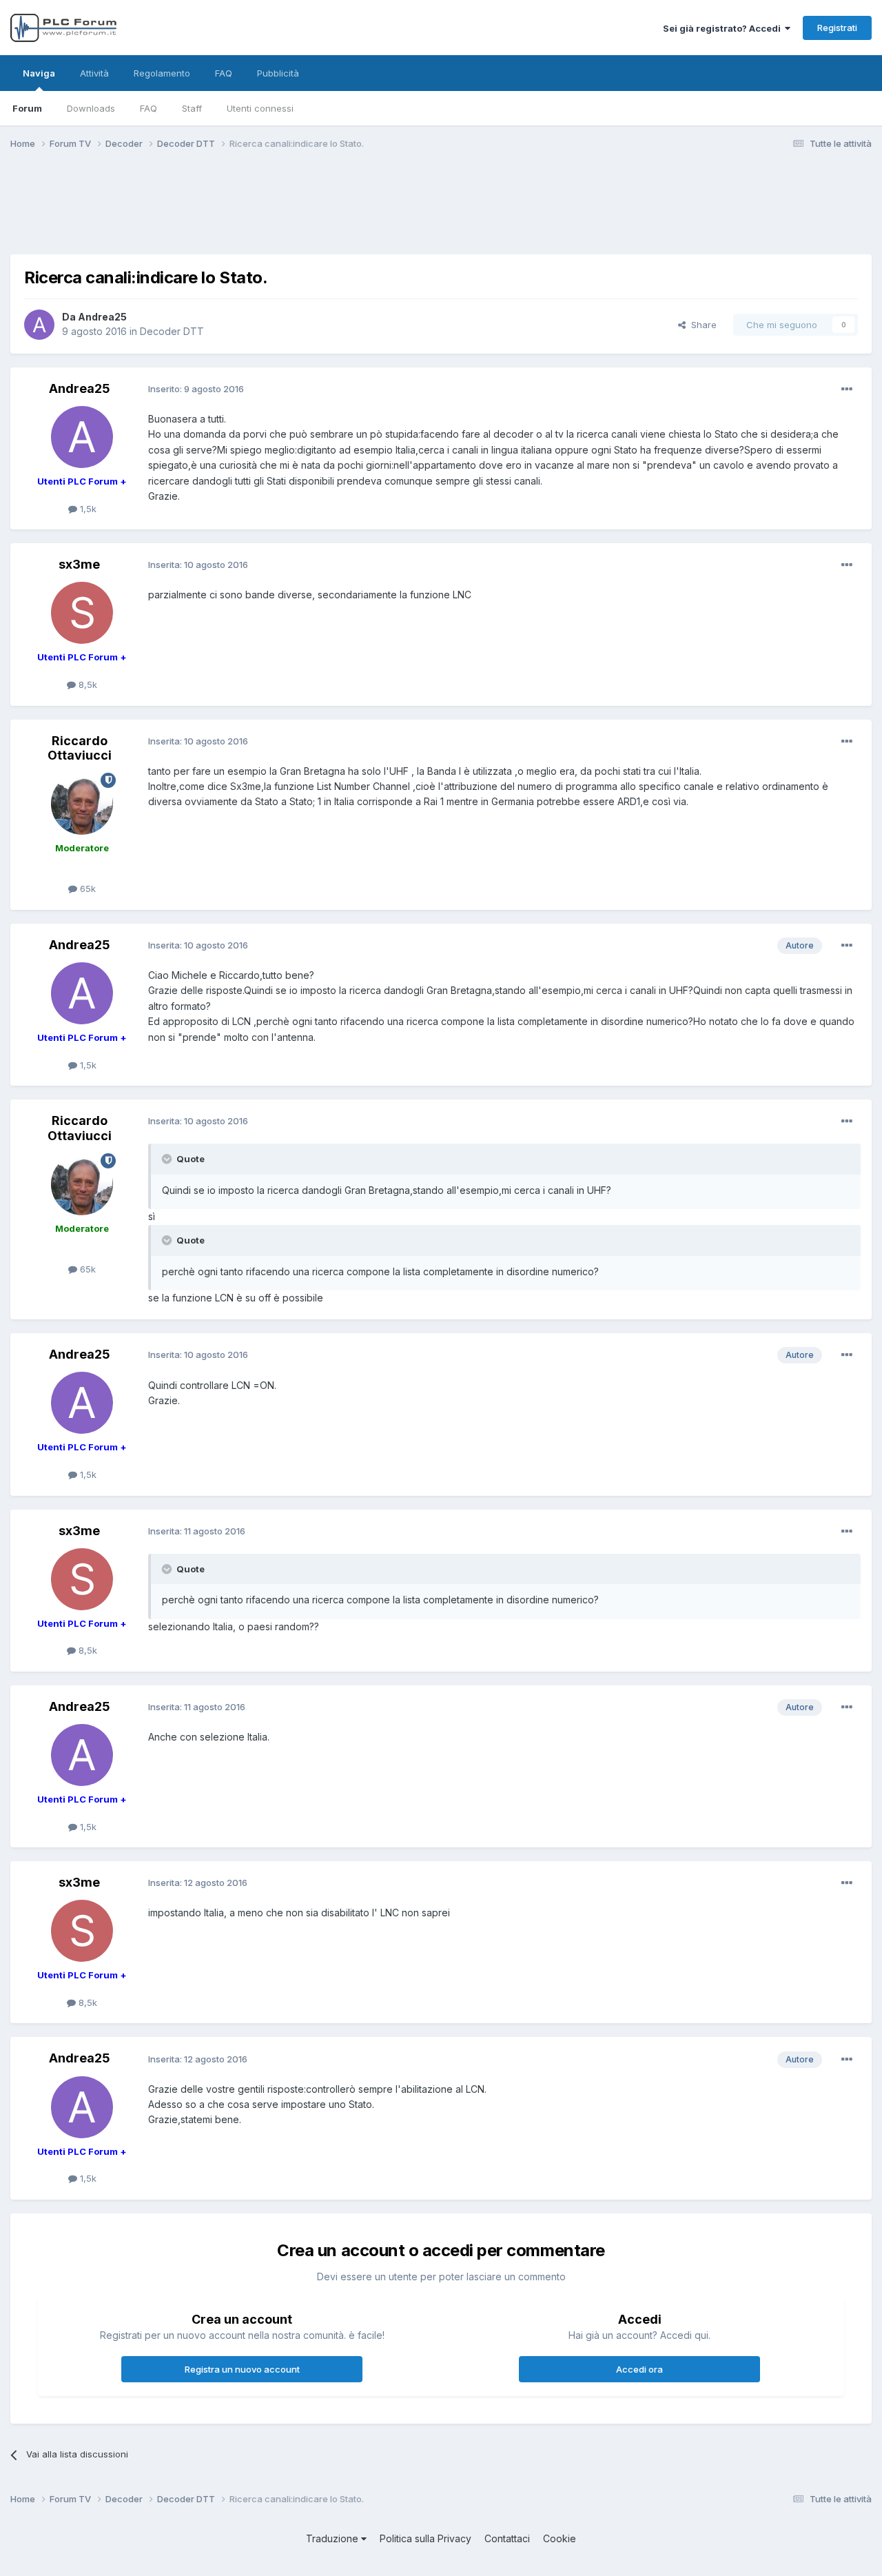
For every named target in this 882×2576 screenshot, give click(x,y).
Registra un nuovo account (242, 2369)
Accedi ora (639, 2369)
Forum (27, 108)
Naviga (39, 73)
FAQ (148, 108)
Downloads (91, 108)
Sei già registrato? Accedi (724, 28)
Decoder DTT (172, 331)
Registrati (837, 28)
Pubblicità (278, 73)
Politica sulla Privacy (425, 2538)
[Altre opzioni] (847, 389)
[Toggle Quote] (168, 1159)
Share (701, 325)
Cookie (560, 2538)
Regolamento (162, 73)
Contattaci (507, 2538)
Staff (192, 108)
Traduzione (334, 2538)
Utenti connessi (260, 108)
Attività (94, 73)
